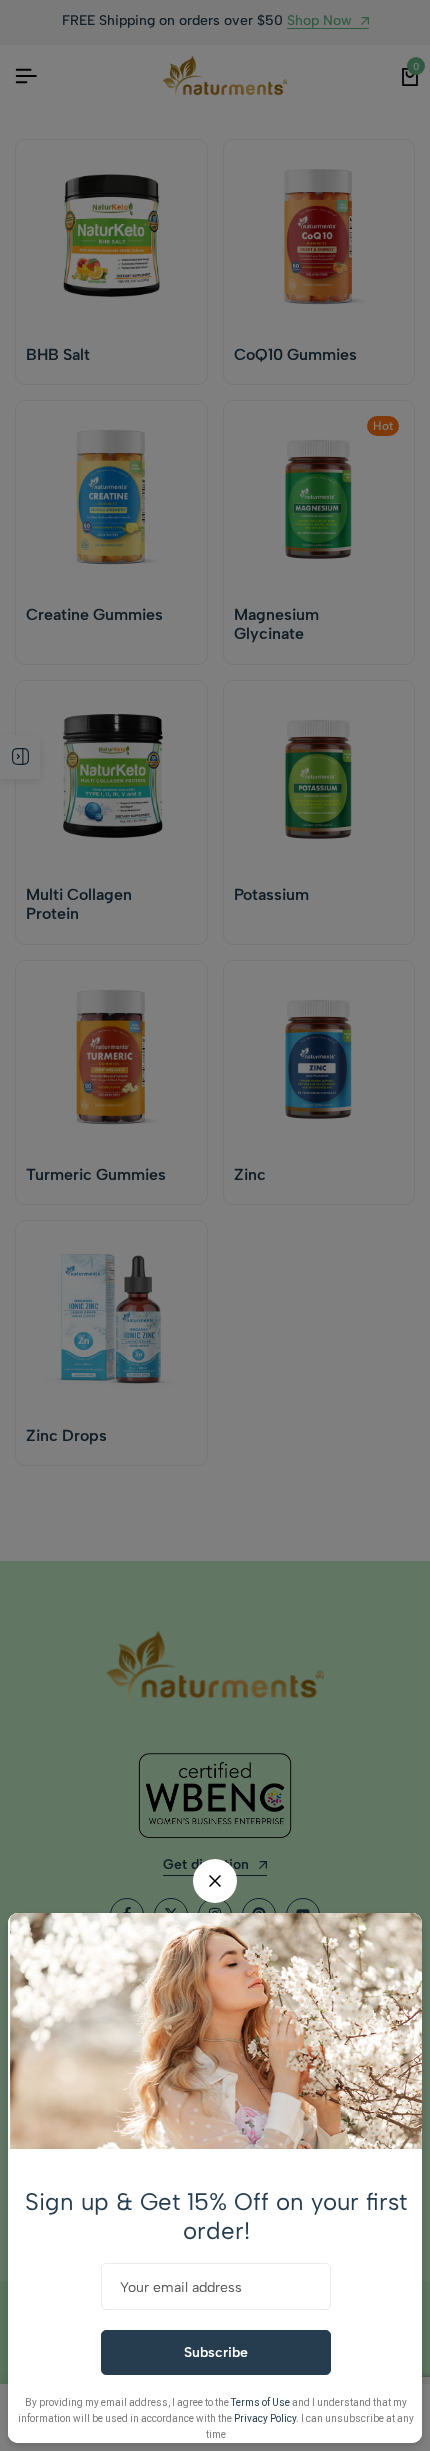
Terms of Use (260, 2402)
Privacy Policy (265, 2418)
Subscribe (216, 2352)
